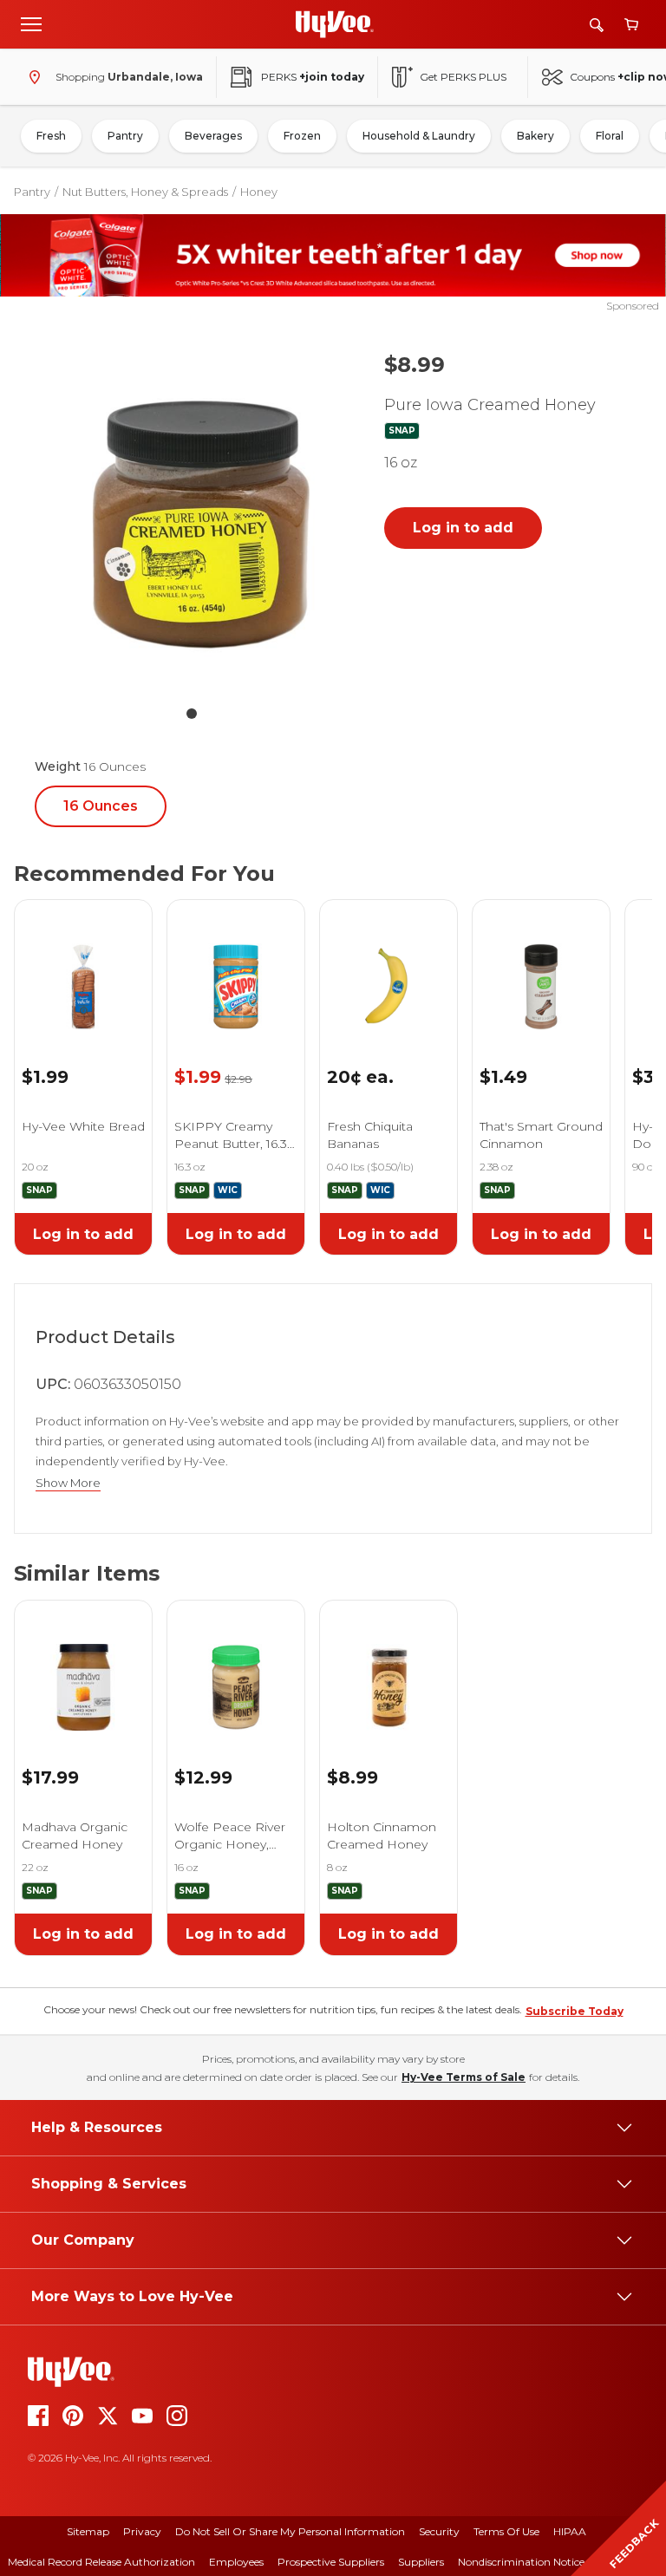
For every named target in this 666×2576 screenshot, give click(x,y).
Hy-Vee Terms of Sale (464, 2077)
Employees (236, 2562)
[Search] (597, 25)
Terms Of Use (506, 2531)
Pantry (125, 136)
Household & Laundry (419, 136)
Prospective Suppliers (331, 2562)
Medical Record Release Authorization (101, 2562)
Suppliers (421, 2562)
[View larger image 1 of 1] (192, 516)
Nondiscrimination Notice (521, 2562)
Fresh (51, 136)
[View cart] (631, 25)
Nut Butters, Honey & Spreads (145, 192)
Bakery (535, 136)
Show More (68, 1483)
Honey (259, 192)
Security (439, 2531)
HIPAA (570, 2531)
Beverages (213, 136)
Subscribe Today (575, 2011)
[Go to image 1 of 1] (192, 714)
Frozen (302, 136)
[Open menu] (31, 23)
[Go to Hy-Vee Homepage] (335, 24)
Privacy (142, 2531)
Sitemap (88, 2531)
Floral (610, 136)
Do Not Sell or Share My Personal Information (290, 2531)
